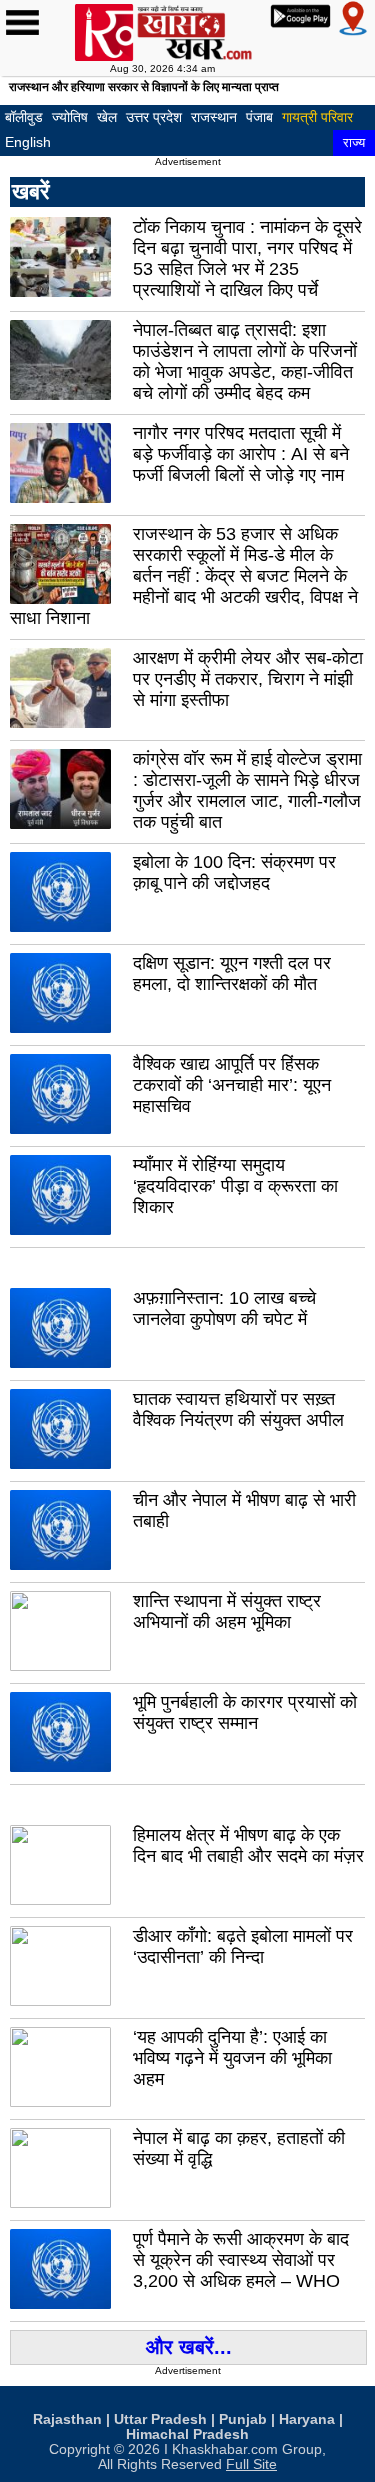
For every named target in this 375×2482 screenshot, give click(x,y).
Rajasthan (67, 2419)
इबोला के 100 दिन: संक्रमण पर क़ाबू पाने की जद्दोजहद (234, 872)
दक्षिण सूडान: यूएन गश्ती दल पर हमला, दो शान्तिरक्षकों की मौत (232, 973)
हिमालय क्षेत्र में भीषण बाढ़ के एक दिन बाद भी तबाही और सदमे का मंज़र (248, 1845)
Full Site (251, 2464)
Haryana (307, 2419)
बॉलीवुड (24, 117)
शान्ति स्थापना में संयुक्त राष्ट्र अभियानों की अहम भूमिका (227, 1611)
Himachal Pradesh (187, 2434)
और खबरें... (189, 2347)
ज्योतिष (70, 117)
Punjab (243, 2419)
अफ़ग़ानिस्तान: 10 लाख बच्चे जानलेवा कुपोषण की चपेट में (224, 1308)
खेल (107, 117)
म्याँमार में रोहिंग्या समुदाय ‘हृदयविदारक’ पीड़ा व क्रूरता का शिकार (235, 1186)
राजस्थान (214, 117)
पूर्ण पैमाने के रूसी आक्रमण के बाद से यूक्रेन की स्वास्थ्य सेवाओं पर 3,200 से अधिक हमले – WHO (241, 2260)
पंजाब (259, 117)
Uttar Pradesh (160, 2419)
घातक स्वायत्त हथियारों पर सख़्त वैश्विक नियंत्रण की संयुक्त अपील (238, 1409)
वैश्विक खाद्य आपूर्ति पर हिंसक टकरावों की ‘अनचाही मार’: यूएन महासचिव (232, 1085)
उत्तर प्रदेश (154, 117)
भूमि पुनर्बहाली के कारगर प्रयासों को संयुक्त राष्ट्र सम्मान (245, 1712)
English (28, 142)
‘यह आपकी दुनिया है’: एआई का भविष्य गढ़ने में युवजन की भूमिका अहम (232, 2058)
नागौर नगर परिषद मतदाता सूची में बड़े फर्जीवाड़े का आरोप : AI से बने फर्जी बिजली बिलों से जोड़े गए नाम (241, 454)
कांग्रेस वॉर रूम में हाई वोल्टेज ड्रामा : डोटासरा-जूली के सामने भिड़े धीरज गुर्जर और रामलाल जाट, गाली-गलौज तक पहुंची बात (247, 790)
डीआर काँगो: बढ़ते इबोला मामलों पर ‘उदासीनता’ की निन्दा (243, 1946)
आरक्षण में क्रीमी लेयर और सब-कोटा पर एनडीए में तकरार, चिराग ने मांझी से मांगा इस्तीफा (248, 679)
